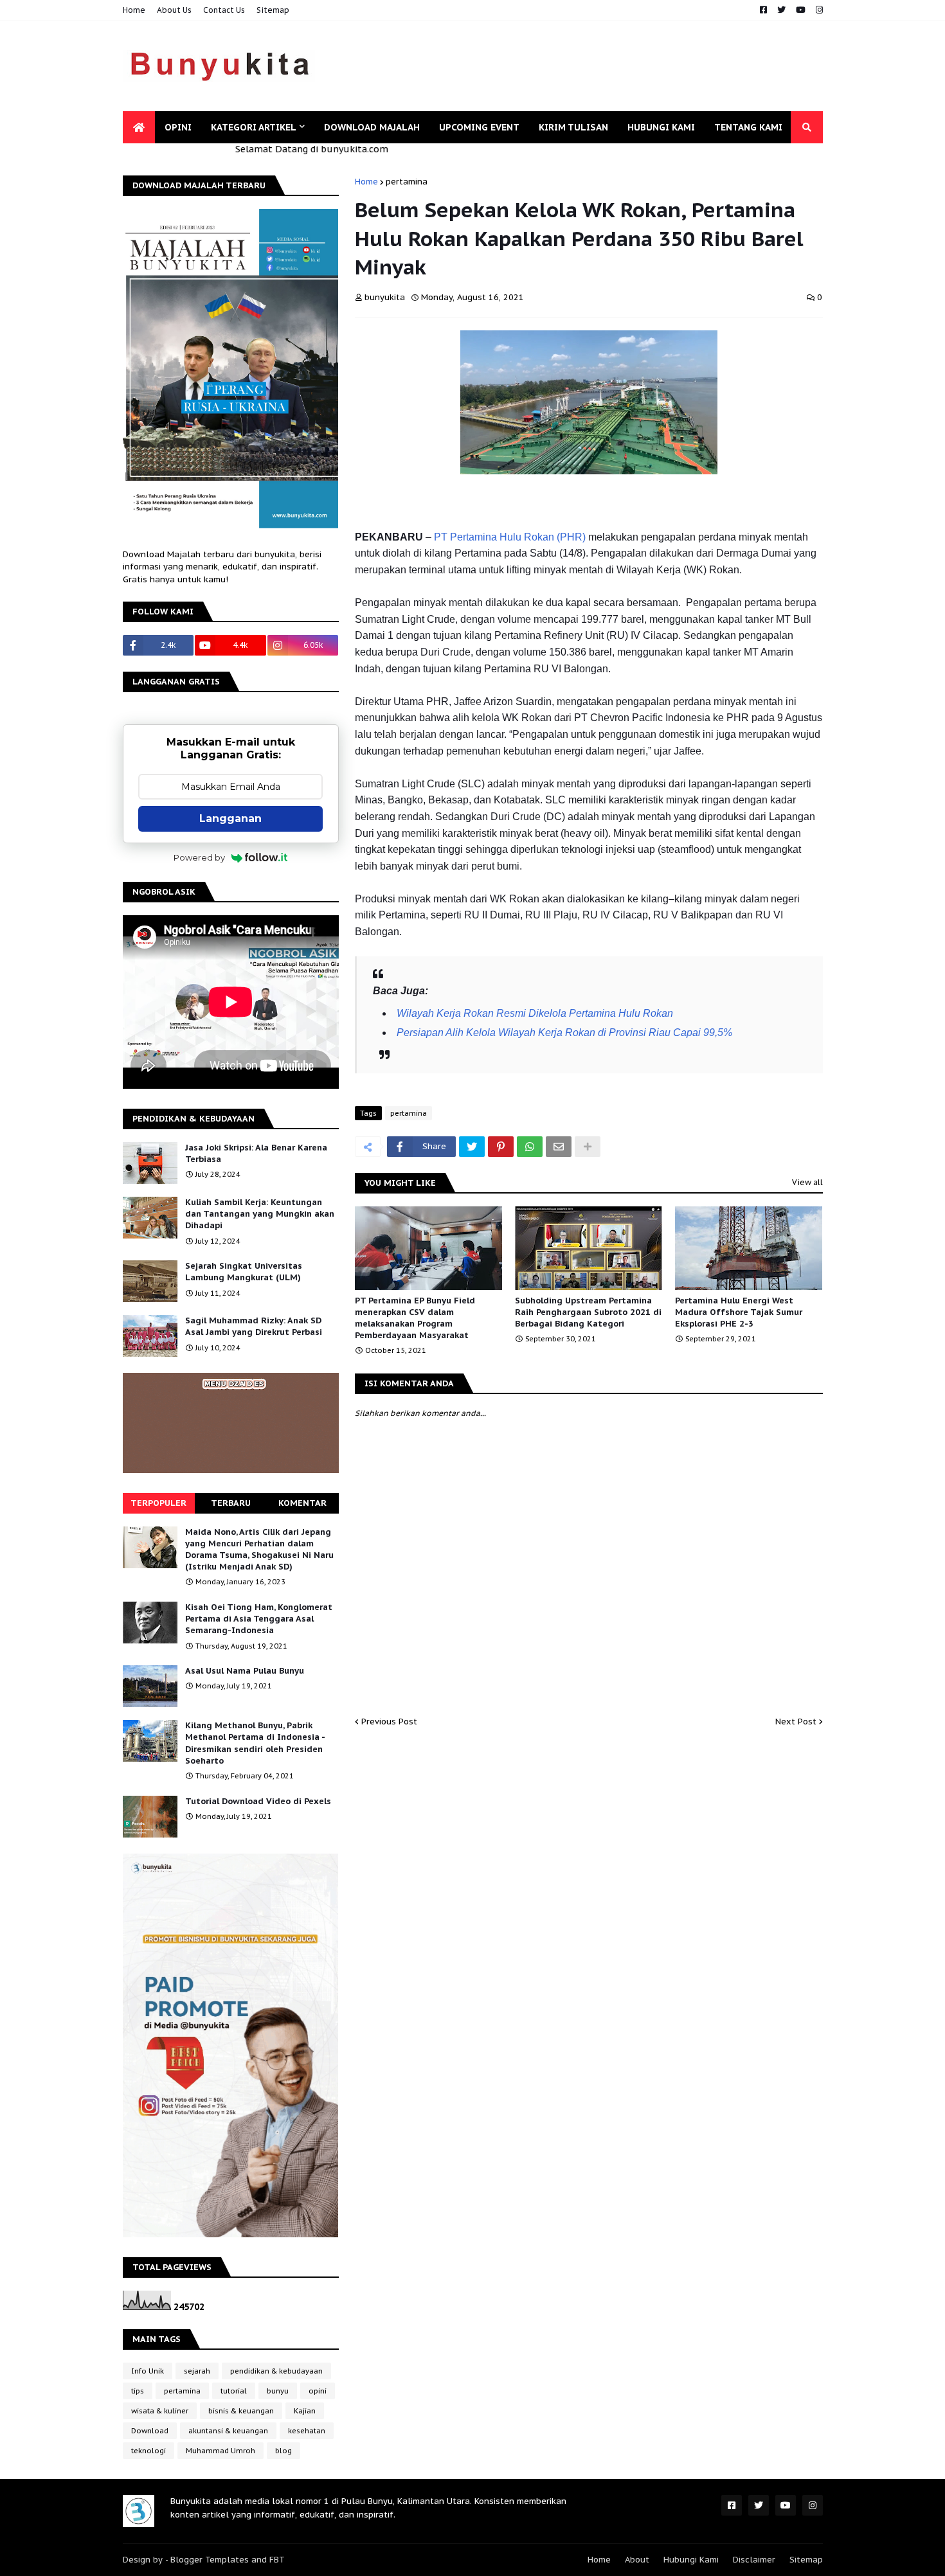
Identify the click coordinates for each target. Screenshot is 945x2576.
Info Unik (148, 2371)
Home (134, 10)
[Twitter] (472, 1147)
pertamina (407, 182)
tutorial (234, 2391)
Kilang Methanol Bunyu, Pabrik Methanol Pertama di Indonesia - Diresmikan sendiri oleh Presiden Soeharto (255, 1743)
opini (318, 2391)
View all (807, 1182)
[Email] (559, 1147)
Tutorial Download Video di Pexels (258, 1801)
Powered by (199, 857)
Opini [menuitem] (178, 127)
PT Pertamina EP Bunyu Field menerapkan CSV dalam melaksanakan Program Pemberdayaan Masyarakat (415, 1318)
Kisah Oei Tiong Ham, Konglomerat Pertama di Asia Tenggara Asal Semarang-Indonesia (259, 1619)
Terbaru (231, 1503)
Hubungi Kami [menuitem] (661, 127)
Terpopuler (158, 1503)
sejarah (197, 2371)
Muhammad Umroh (221, 2451)
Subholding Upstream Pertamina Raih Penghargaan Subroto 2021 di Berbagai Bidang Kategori (588, 1312)
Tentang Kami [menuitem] (748, 127)
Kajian (305, 2411)
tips (138, 2391)
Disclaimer (754, 2560)
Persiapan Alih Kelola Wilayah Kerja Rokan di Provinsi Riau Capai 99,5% (564, 1033)
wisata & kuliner (160, 2411)
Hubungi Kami (691, 2560)
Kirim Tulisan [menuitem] (573, 127)
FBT (277, 2560)
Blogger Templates (210, 2560)
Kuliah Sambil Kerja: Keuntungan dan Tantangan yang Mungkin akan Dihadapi (260, 1214)
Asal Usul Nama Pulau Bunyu (245, 1671)
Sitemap (273, 10)
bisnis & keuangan (241, 2411)
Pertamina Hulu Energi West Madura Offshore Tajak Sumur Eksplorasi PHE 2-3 (739, 1312)
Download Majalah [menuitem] (372, 127)
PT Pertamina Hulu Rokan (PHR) (510, 537)
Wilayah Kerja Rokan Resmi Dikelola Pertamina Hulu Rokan (535, 1013)
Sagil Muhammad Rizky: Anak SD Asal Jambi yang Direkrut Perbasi (254, 1326)
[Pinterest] (501, 1147)
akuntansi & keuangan (228, 2431)
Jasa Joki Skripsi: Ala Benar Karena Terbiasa (256, 1153)
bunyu (278, 2391)
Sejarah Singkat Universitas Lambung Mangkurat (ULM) (244, 1272)
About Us (174, 10)
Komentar (302, 1503)
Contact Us (224, 10)
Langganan (230, 818)
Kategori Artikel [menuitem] (254, 127)
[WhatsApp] (530, 1147)
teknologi (148, 2451)
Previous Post (389, 1722)
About (637, 2560)
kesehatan (307, 2431)
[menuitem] (139, 127)
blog (283, 2451)
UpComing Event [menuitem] (479, 127)
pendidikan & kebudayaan (276, 2371)
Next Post (796, 1722)
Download (150, 2431)
